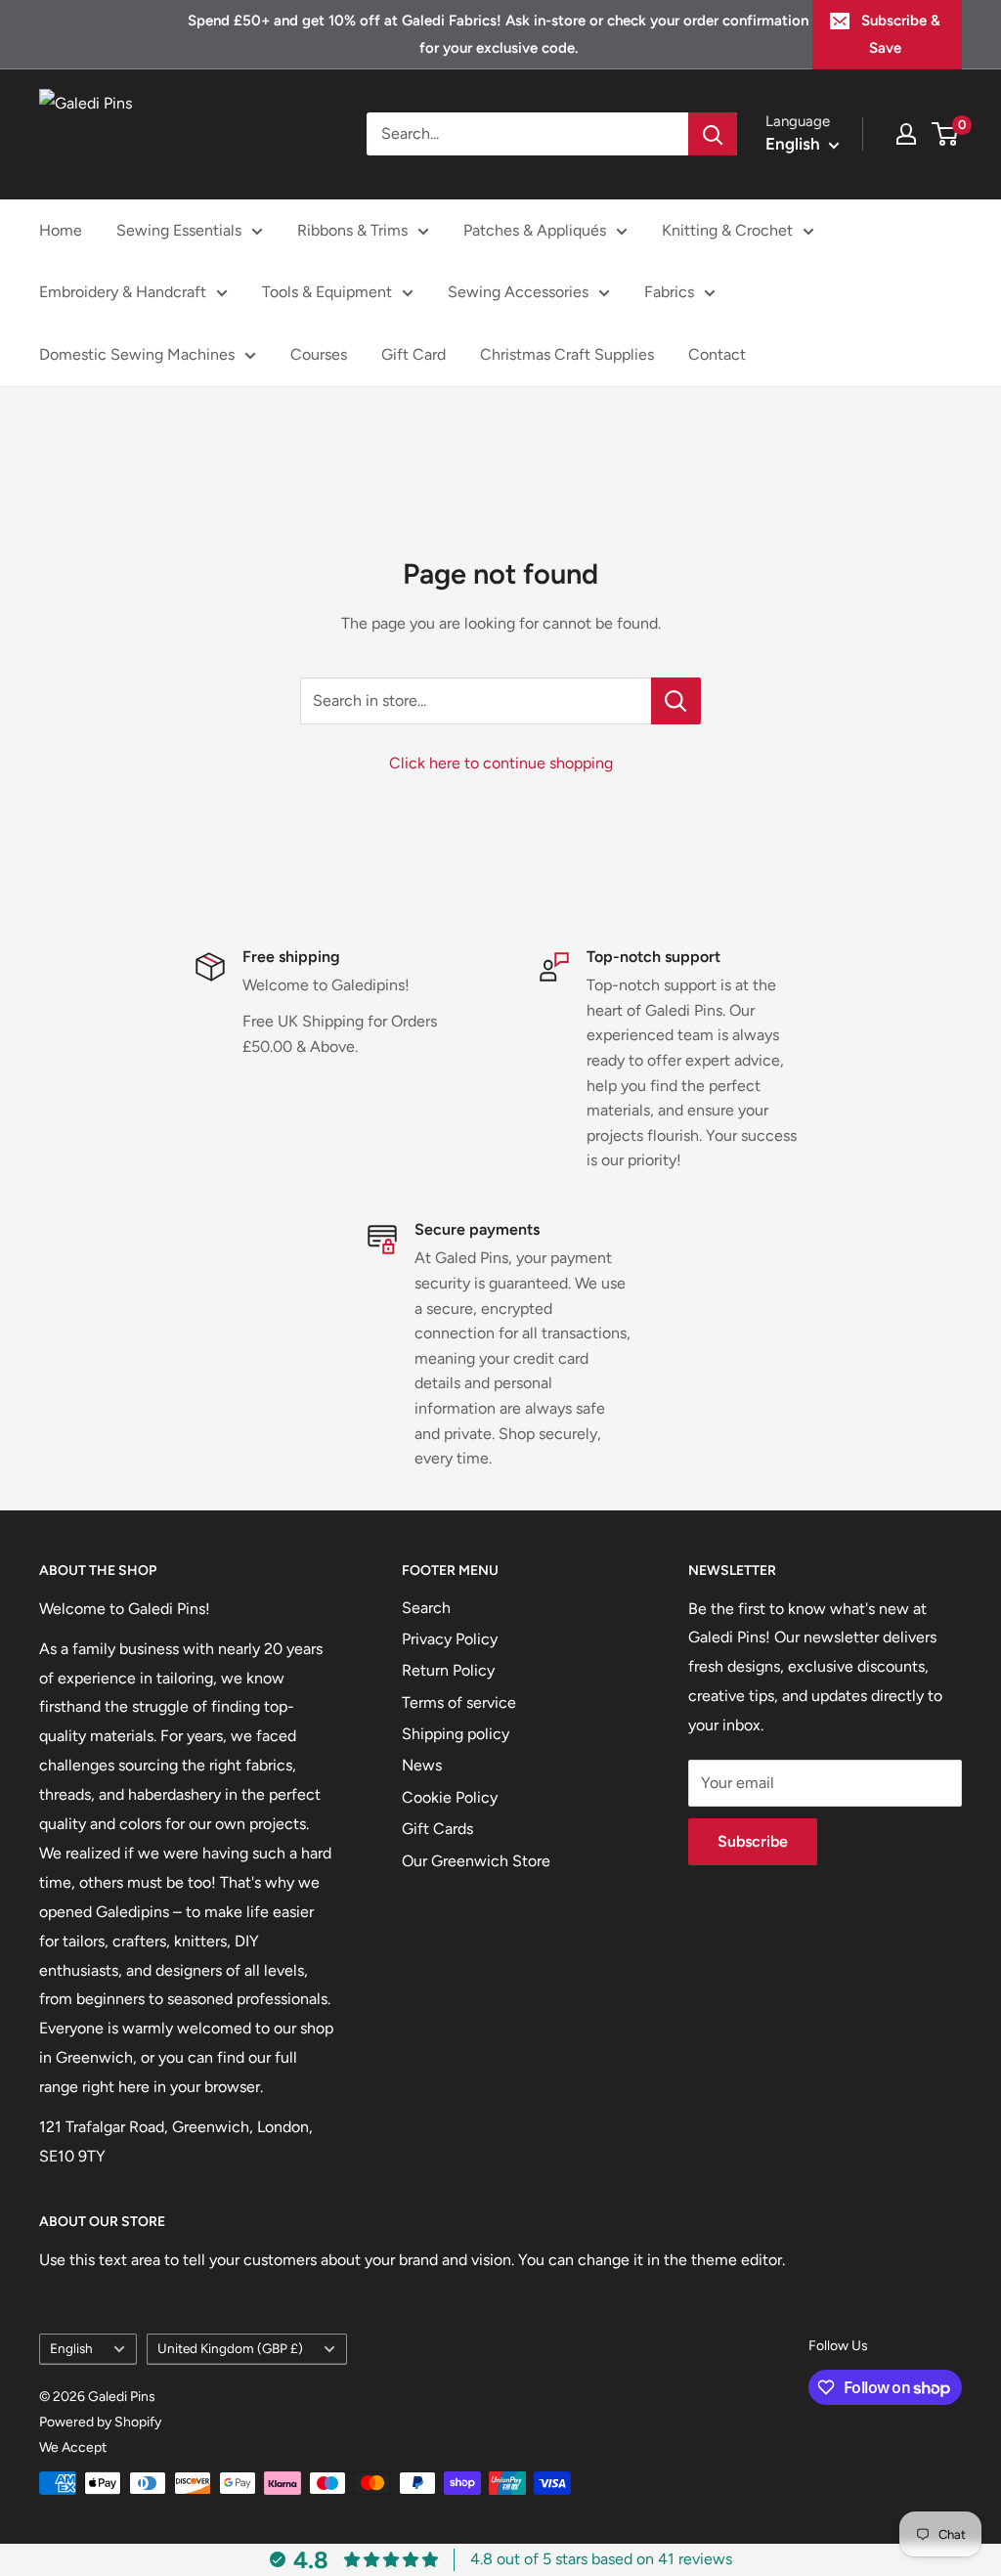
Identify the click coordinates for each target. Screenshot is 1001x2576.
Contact (717, 354)
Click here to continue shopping (501, 763)
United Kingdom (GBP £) (230, 2348)
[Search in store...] (676, 701)
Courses (319, 354)
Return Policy (448, 1670)
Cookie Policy (450, 1797)
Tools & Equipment (327, 292)
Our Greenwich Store (476, 1861)
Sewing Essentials (179, 230)
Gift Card (413, 354)
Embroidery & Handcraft (123, 292)
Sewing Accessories (518, 292)
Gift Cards (437, 1829)
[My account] (906, 134)
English (71, 2348)
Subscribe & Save (901, 34)
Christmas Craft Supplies (567, 354)
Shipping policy (456, 1734)
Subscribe (753, 1841)
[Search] (713, 134)
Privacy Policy (450, 1639)
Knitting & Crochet (727, 230)
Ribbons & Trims (352, 230)
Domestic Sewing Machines (137, 354)
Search (426, 1608)
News (422, 1765)
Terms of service (459, 1703)
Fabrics (669, 292)
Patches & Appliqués (535, 230)
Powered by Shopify (100, 2422)
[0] (946, 134)
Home (61, 230)
